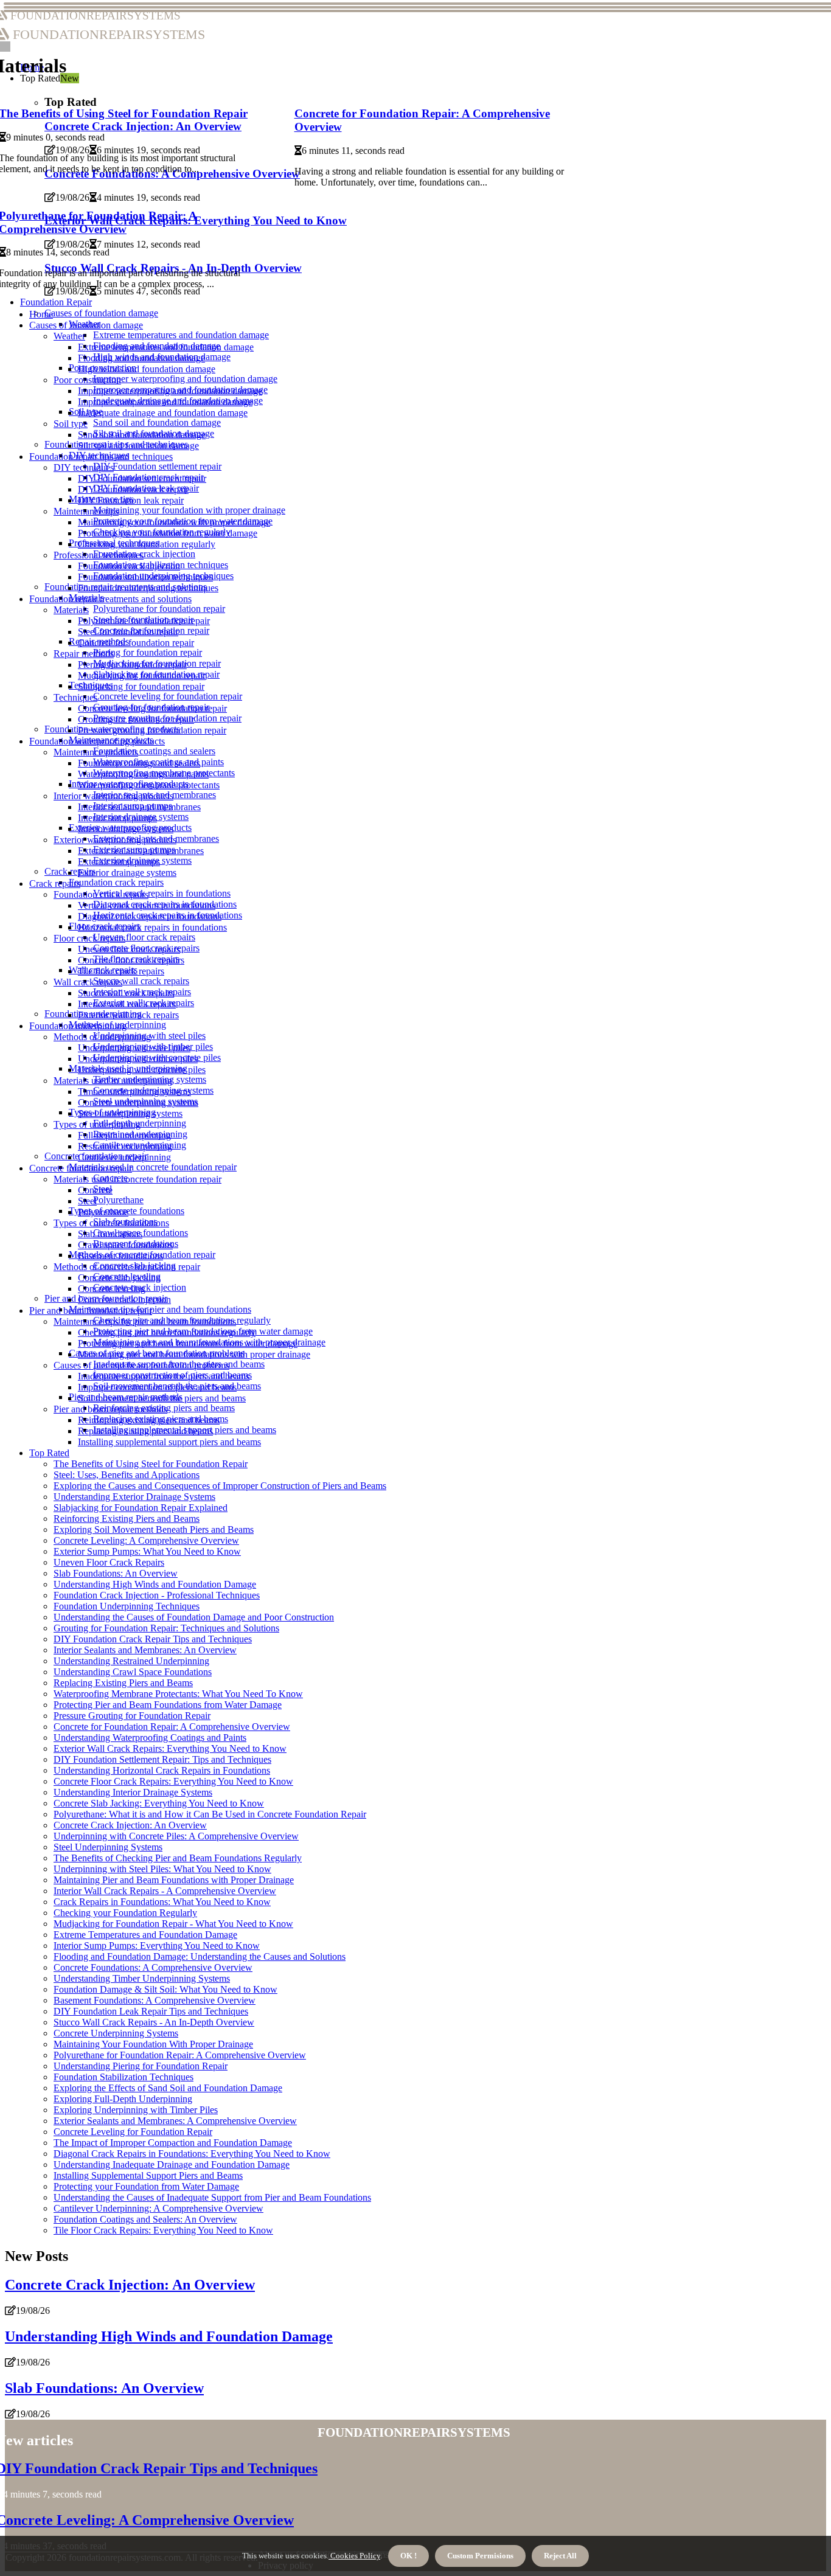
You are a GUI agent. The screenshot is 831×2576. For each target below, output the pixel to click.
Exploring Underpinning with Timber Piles (136, 2110)
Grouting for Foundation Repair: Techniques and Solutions (166, 1628)
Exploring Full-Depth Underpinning (123, 2099)
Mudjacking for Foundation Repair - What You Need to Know (173, 1924)
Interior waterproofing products (113, 796)
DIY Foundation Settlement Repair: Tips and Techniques (162, 1759)
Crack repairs (55, 884)
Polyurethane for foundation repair (159, 609)
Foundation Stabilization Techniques (123, 2077)
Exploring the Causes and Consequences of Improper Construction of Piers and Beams (220, 1486)
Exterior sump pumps (119, 862)
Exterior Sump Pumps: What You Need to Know (147, 1551)
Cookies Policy (354, 2556)
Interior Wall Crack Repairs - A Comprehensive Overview (165, 1891)
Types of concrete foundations (111, 1223)
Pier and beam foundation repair (91, 1311)
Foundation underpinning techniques (148, 588)
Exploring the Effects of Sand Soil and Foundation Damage (168, 2088)
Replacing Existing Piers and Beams (123, 1683)
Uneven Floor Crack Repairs (109, 1562)
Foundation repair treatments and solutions (110, 599)
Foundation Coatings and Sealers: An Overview (145, 2219)
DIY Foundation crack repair (133, 489)
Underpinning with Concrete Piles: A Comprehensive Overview (176, 1836)
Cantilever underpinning (124, 1157)
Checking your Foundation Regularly (125, 1913)
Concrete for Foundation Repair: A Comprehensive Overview (172, 1727)
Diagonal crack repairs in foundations (150, 916)
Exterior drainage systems (127, 873)
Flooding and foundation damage (141, 358)
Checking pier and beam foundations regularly (167, 1332)
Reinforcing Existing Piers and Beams (127, 1519)
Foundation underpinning (78, 1026)
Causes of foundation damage (101, 313)
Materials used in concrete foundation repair (153, 1167)
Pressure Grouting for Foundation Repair (132, 1716)
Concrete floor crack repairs (131, 960)
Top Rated (49, 1453)
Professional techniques (99, 555)
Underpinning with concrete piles (142, 1070)
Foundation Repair (56, 302)
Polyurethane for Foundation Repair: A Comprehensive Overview (180, 2055)
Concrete (95, 1190)
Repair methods (84, 654)
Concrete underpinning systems (138, 1102)
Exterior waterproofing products (115, 840)
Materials (71, 610)
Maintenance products (96, 752)
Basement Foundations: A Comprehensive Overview (155, 2000)
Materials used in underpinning (113, 1081)
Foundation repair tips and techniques (101, 457)
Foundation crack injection (144, 554)
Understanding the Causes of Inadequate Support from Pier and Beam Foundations (212, 2197)
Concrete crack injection (124, 1300)
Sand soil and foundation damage (157, 422)
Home (41, 314)
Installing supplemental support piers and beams (169, 1442)
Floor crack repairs (89, 938)
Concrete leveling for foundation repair (168, 696)
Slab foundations (110, 1234)
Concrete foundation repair (81, 1168)
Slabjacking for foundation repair (141, 686)
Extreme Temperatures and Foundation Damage (145, 1935)
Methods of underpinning (102, 1037)
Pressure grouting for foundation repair (152, 730)
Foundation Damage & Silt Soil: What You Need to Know (165, 1989)
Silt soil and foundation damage (138, 446)
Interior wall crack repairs (127, 1004)
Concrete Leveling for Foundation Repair (133, 2132)
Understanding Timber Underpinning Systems (142, 1978)
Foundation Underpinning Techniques (127, 1606)
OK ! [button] (409, 2556)
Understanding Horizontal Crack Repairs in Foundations (162, 1770)
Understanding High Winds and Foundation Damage (155, 1584)
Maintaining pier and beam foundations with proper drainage (194, 1354)
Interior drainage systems (126, 829)
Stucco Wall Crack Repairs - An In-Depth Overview (154, 2022)
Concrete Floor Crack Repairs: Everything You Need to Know (173, 1781)
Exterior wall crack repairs (128, 1015)
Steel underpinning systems (130, 1113)
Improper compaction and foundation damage (165, 402)
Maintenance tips (86, 511)
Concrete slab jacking (119, 1278)
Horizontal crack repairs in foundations (152, 927)
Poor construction (87, 380)
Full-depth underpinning (124, 1135)
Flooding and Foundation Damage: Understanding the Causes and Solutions (200, 1956)
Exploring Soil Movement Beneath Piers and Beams (154, 1529)
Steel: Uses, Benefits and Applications (127, 1475)
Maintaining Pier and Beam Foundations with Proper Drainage (174, 1880)
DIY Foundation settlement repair (157, 466)
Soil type (71, 424)
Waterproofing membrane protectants (149, 785)
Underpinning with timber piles (138, 1059)
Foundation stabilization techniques (145, 577)
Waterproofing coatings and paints (143, 774)
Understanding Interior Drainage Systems (133, 1792)
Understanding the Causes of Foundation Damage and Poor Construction (194, 1617)
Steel (87, 1201)
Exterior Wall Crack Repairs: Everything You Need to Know (170, 1748)
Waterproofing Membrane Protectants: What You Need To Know (178, 1694)
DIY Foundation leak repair (131, 500)
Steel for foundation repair (128, 632)
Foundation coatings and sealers (154, 751)
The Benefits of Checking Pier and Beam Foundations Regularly (178, 1858)
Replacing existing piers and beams (145, 1431)
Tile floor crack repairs (121, 971)
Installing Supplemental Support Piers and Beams (148, 2175)
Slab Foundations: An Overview (116, 1573)
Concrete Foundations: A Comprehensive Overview (153, 1967)
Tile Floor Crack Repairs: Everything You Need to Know (163, 2230)
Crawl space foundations (125, 1245)
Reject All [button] (560, 2556)
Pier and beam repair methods (110, 1409)
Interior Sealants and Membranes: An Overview (145, 1650)
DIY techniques (84, 467)
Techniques (75, 697)
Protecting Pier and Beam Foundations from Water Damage (168, 1705)
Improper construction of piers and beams (157, 1387)
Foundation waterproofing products (97, 741)
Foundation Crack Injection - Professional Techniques (157, 1595)
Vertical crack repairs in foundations (162, 893)
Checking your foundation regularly (147, 544)
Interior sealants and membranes (139, 807)
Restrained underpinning (125, 1146)
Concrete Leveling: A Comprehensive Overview (146, 1540)
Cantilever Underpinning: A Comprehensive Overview (158, 2208)
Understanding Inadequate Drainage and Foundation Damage (172, 2165)
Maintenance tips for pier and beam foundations (160, 1309)
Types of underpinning (97, 1124)
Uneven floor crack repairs (144, 937)
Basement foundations (120, 1256)
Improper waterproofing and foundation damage (185, 379)
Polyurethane (118, 1200)
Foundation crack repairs (116, 882)
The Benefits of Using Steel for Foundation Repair (151, 1464)
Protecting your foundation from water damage (168, 533)
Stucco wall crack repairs (141, 981)
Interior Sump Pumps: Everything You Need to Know (157, 1946)
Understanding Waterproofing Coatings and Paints (150, 1738)
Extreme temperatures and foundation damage (181, 335)
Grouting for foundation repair (136, 719)
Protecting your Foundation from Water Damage (146, 2186)
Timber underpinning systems (134, 1092)
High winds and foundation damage (147, 369)
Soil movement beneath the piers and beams (162, 1398)
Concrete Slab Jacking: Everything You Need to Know (159, 1803)
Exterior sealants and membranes (141, 851)
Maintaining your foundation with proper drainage (189, 510)
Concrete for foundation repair (136, 643)
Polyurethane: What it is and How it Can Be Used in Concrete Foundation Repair (210, 1814)
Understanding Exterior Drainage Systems (134, 1497)
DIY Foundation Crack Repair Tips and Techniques (153, 1639)
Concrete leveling (112, 1289)
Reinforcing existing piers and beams (149, 1420)
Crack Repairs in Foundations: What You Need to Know (162, 1902)
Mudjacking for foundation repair (142, 675)
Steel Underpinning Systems (108, 1847)
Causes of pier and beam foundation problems (141, 1365)
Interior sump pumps (117, 818)
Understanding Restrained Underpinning (131, 1661)
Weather (69, 336)
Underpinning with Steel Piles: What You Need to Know (162, 1869)
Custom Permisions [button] (480, 2556)
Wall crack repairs (88, 982)
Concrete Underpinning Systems (116, 2033)
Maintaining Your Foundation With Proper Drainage (153, 2044)
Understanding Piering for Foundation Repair (141, 2066)
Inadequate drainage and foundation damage (163, 413)
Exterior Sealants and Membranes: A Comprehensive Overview (175, 2121)
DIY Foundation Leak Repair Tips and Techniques (151, 2011)
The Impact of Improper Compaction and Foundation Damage (173, 2143)
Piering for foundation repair (148, 652)
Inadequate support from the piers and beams (164, 1376)
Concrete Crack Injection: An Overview (130, 1825)
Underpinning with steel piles (134, 1048)
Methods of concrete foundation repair (127, 1267)
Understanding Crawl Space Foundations (133, 1672)
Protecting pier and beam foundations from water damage (188, 1343)
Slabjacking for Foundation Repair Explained (141, 1508)
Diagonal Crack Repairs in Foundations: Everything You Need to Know (192, 2154)
